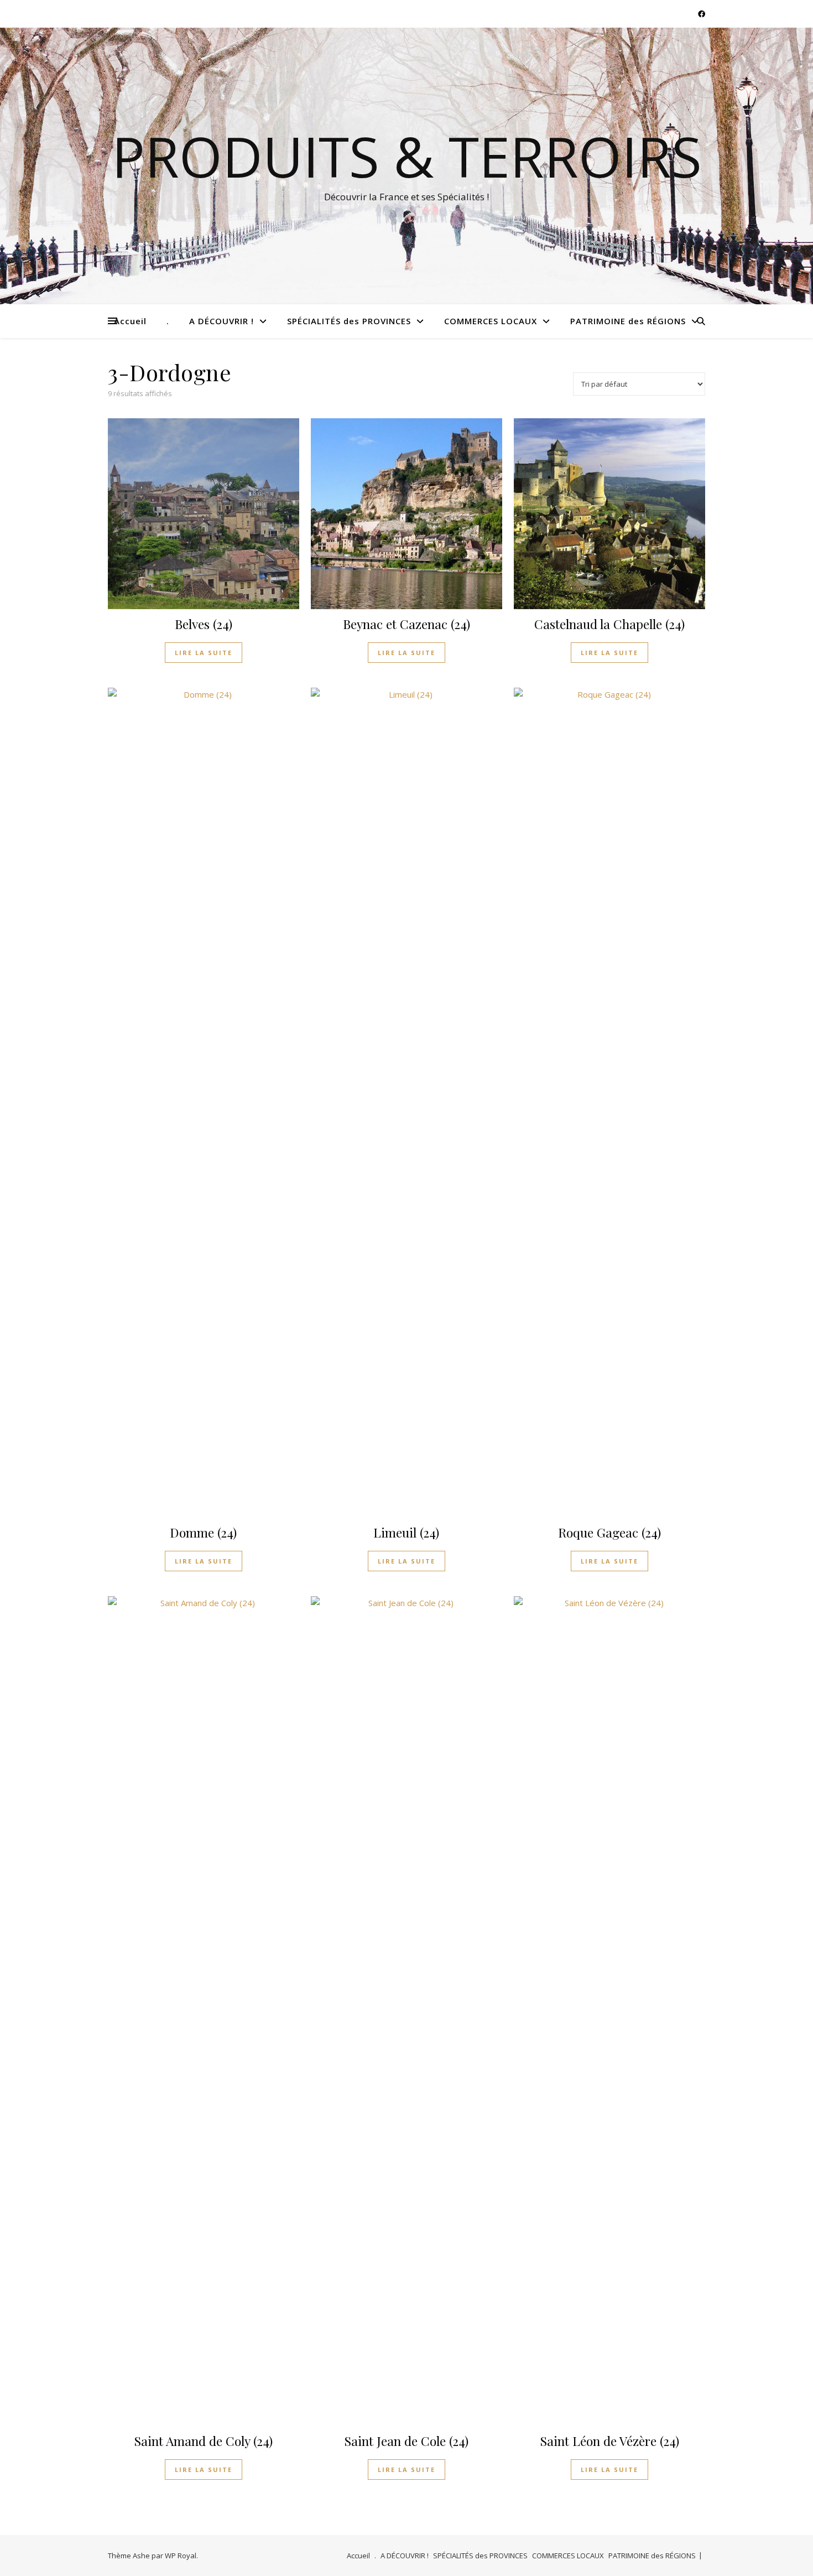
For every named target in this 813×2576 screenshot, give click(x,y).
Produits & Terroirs (407, 156)
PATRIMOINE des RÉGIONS (628, 321)
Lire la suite (204, 653)
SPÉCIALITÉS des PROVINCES (349, 321)
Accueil (130, 321)
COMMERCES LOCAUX (491, 321)
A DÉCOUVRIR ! (222, 321)
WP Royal (181, 2556)
